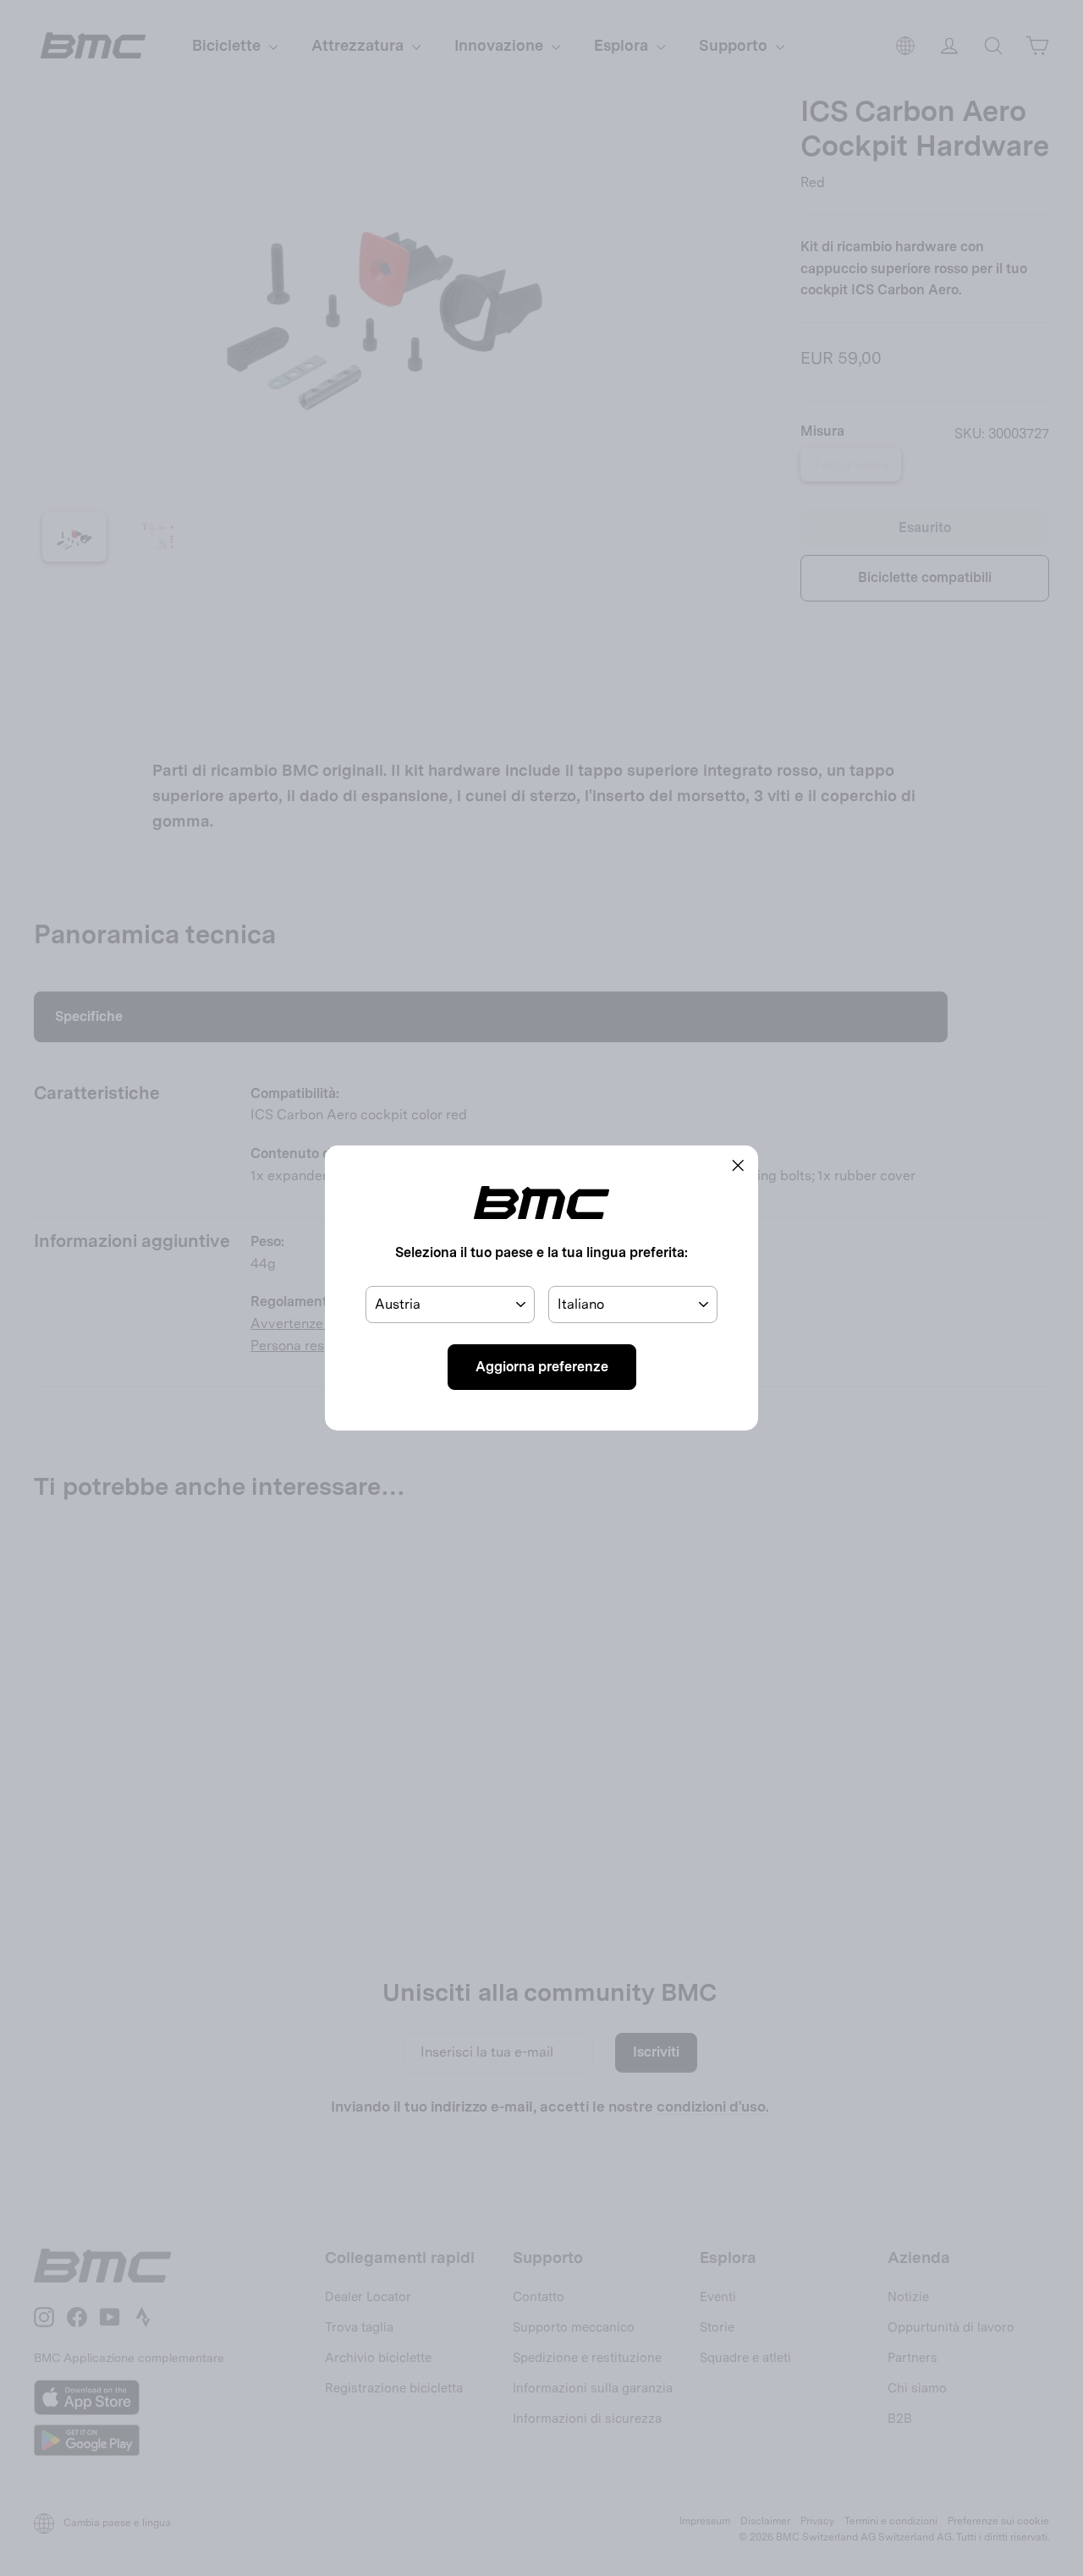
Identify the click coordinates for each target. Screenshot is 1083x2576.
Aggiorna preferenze (542, 1367)
